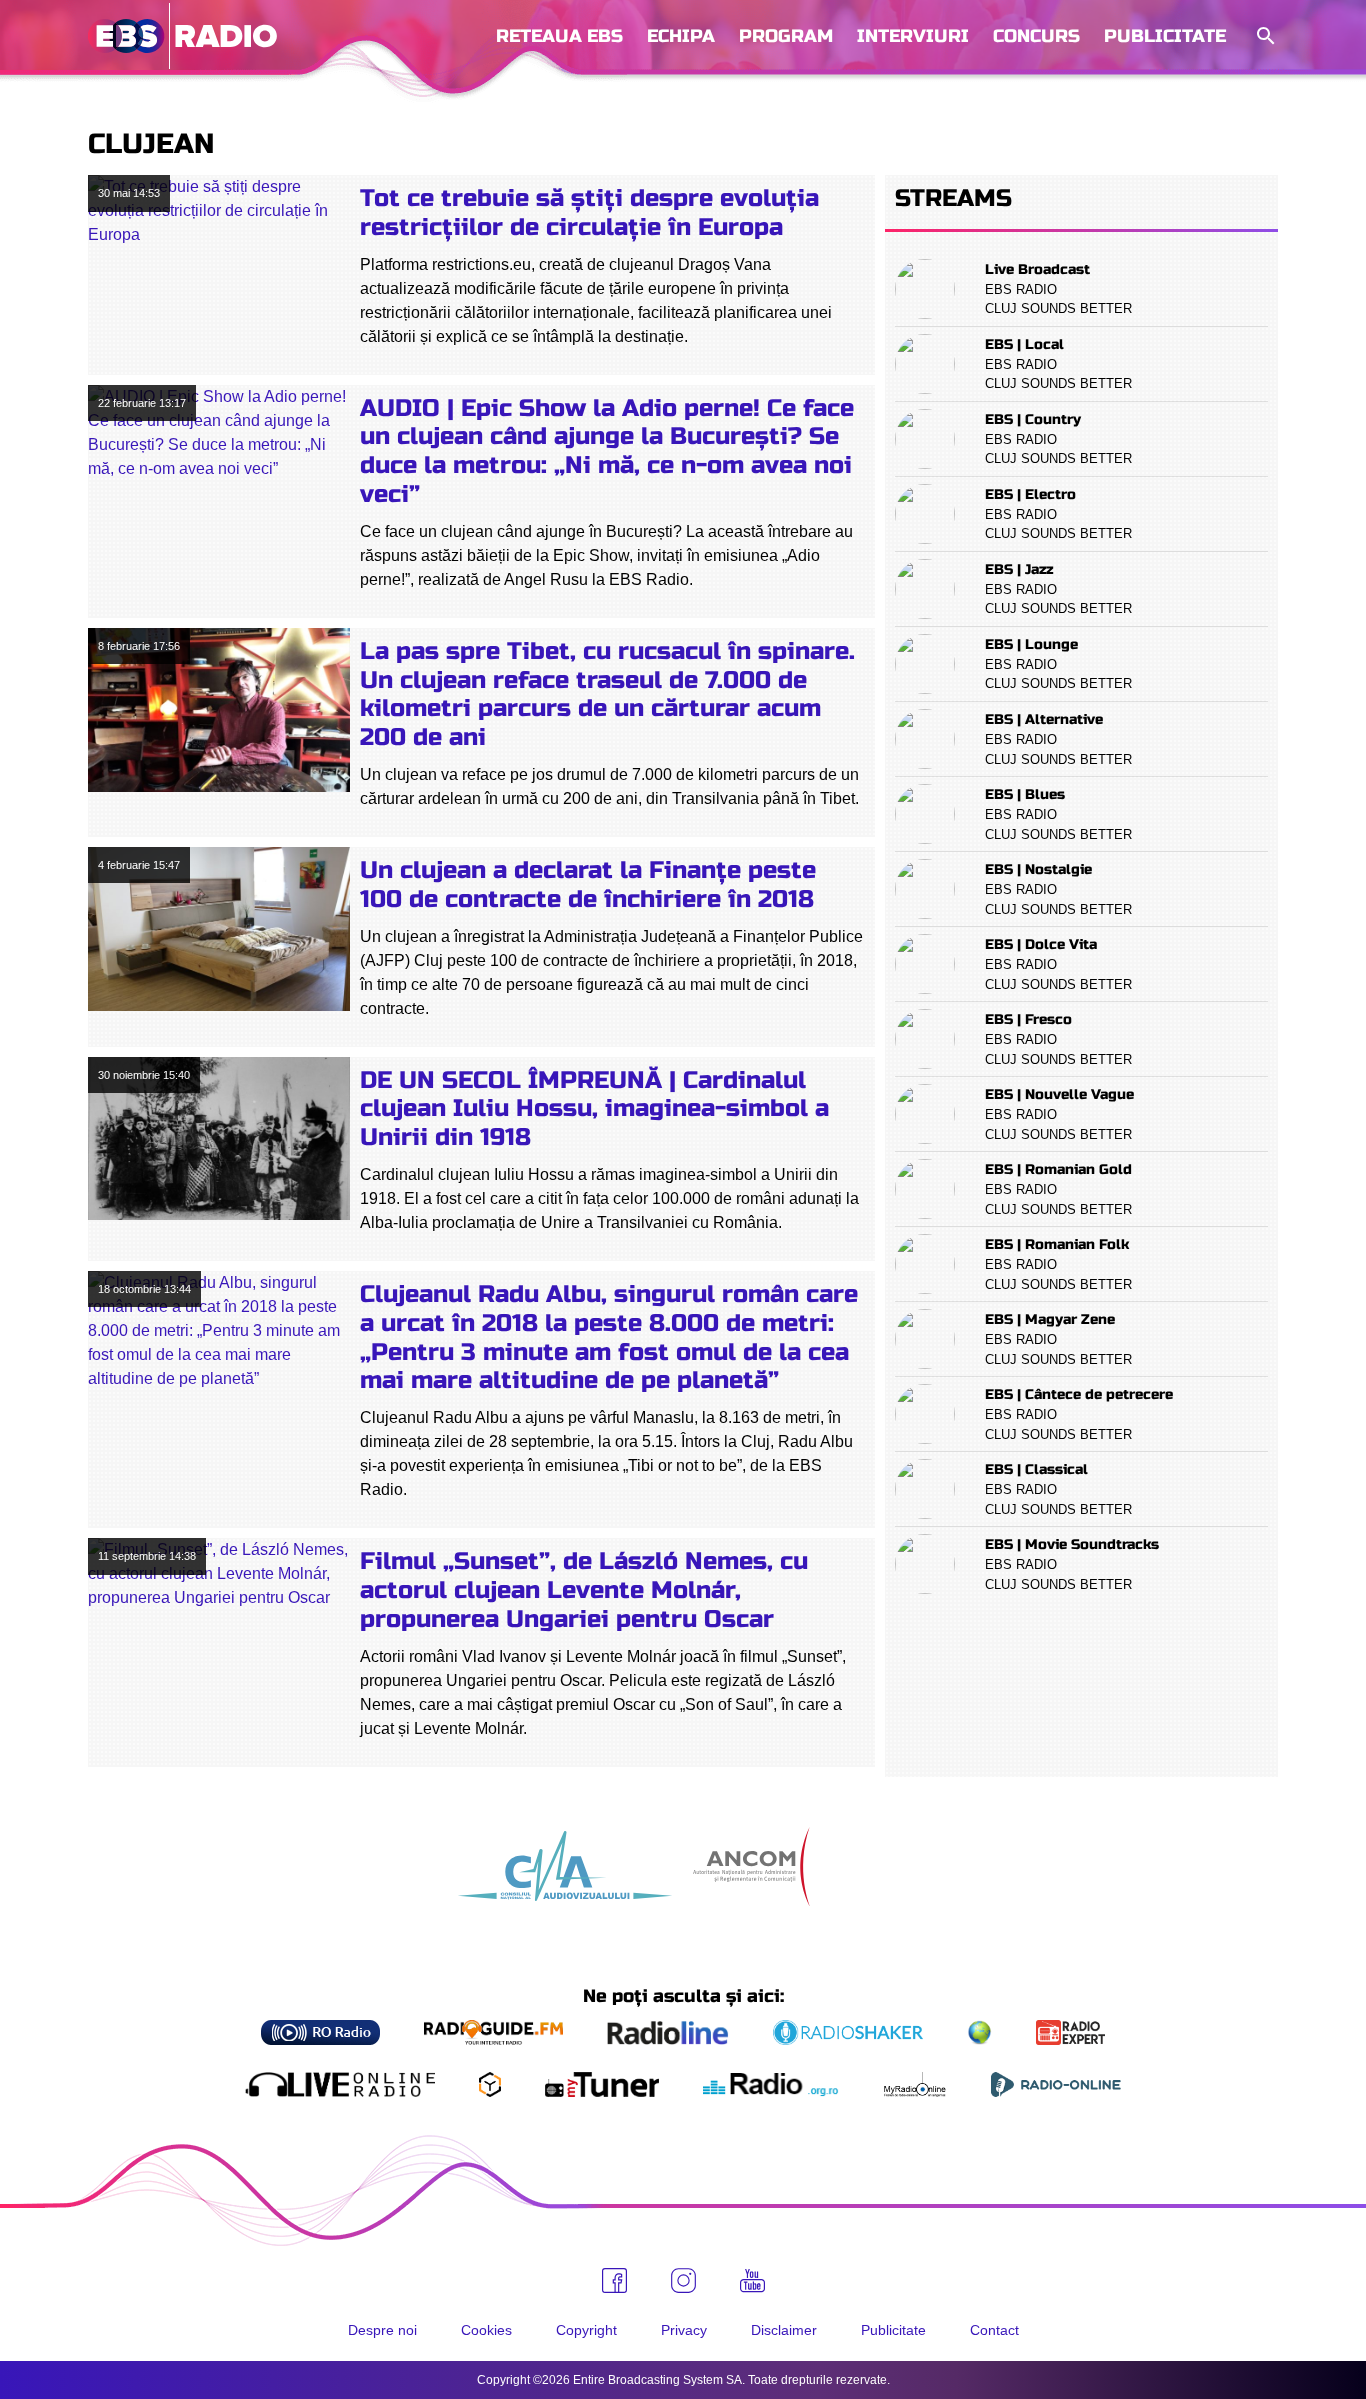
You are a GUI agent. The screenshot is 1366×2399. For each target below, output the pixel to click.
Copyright (586, 2330)
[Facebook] (614, 2280)
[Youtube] (752, 2281)
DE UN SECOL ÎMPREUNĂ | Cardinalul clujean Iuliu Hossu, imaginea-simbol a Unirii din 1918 (594, 1109)
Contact (994, 2330)
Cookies (486, 2330)
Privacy (684, 2330)
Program (786, 36)
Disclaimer (784, 2330)
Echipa (681, 36)
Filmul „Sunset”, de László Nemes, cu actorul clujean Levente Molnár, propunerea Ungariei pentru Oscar (584, 1590)
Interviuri (913, 36)
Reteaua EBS (559, 36)
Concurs (1036, 36)
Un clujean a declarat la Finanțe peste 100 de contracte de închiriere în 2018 (588, 885)
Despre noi (382, 2330)
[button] (1264, 36)
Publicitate (1165, 36)
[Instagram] (683, 2280)
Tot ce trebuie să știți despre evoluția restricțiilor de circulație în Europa (589, 213)
